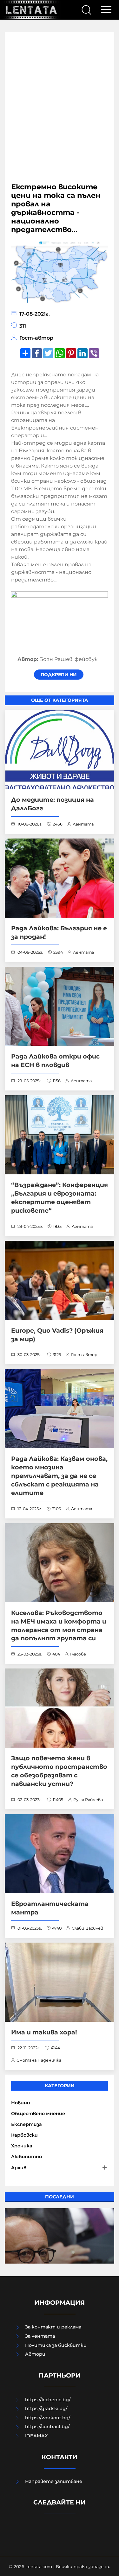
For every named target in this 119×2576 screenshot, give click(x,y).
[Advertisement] (60, 111)
